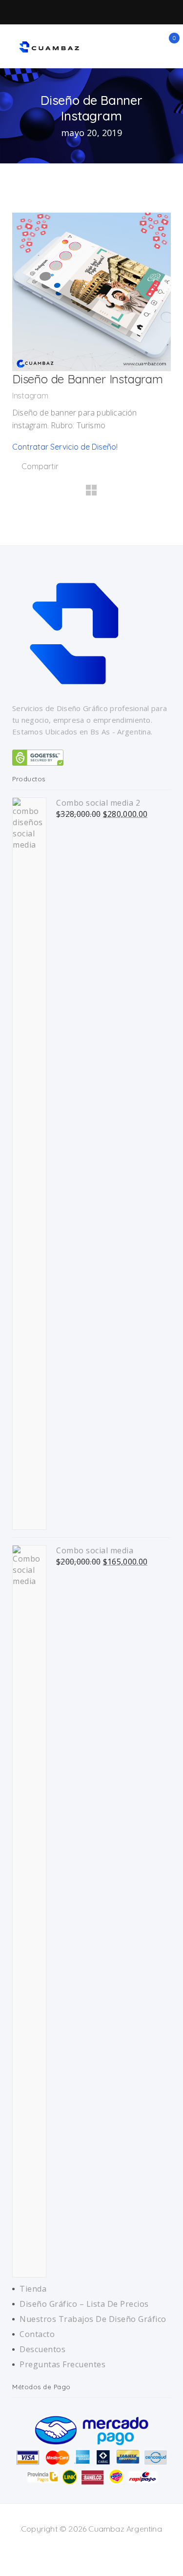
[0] (168, 44)
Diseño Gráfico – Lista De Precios (84, 2304)
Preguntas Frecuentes (62, 2364)
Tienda (33, 2289)
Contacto (37, 2334)
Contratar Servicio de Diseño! (65, 447)
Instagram (30, 396)
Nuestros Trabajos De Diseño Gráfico (93, 2319)
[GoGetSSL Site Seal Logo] (38, 757)
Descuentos (42, 2349)
